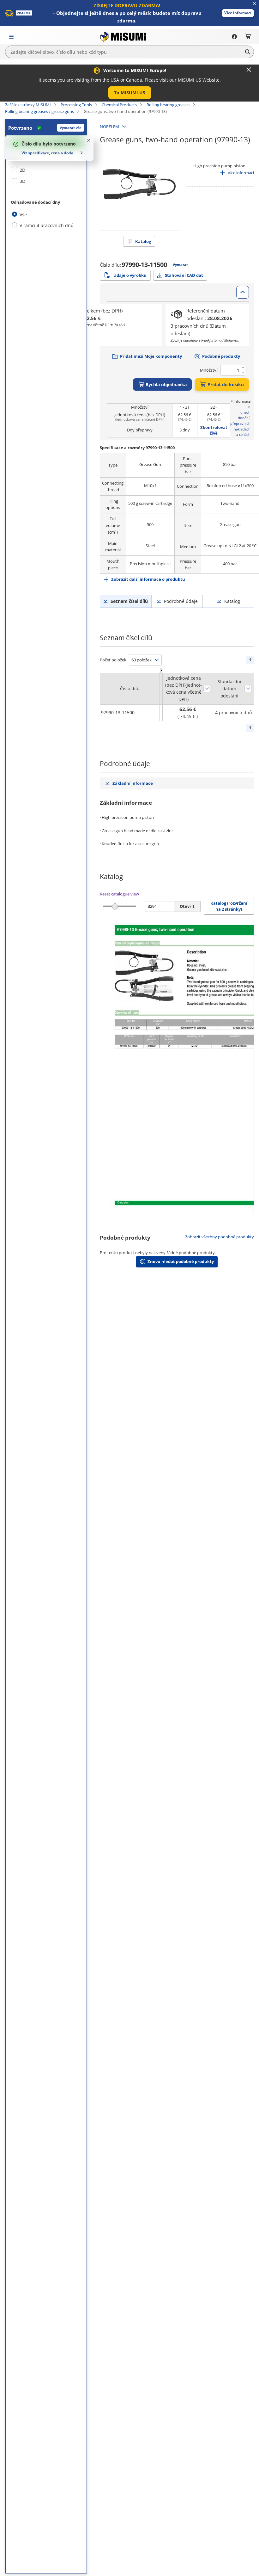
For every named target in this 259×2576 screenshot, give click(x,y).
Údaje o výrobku (130, 275)
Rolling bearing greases (168, 105)
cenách (245, 434)
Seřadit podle (207, 689)
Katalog (143, 241)
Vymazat (180, 265)
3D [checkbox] (22, 181)
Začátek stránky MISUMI (28, 105)
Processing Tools (76, 105)
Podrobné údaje (181, 601)
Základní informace (133, 783)
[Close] (249, 70)
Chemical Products (119, 105)
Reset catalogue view (119, 894)
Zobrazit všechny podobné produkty (220, 1237)
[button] (238, 13)
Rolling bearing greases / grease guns (39, 111)
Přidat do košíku (226, 384)
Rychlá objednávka (166, 384)
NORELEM (109, 127)
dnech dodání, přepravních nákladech (240, 421)
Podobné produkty (221, 356)
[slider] (115, 906)
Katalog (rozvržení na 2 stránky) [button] (229, 906)
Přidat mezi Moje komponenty (151, 356)
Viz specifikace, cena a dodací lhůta (50, 153)
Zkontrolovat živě (214, 430)
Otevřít (187, 906)
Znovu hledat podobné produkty (181, 1261)
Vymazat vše (71, 128)
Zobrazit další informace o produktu (148, 579)
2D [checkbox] (22, 170)
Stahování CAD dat (184, 275)
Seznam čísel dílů (129, 601)
